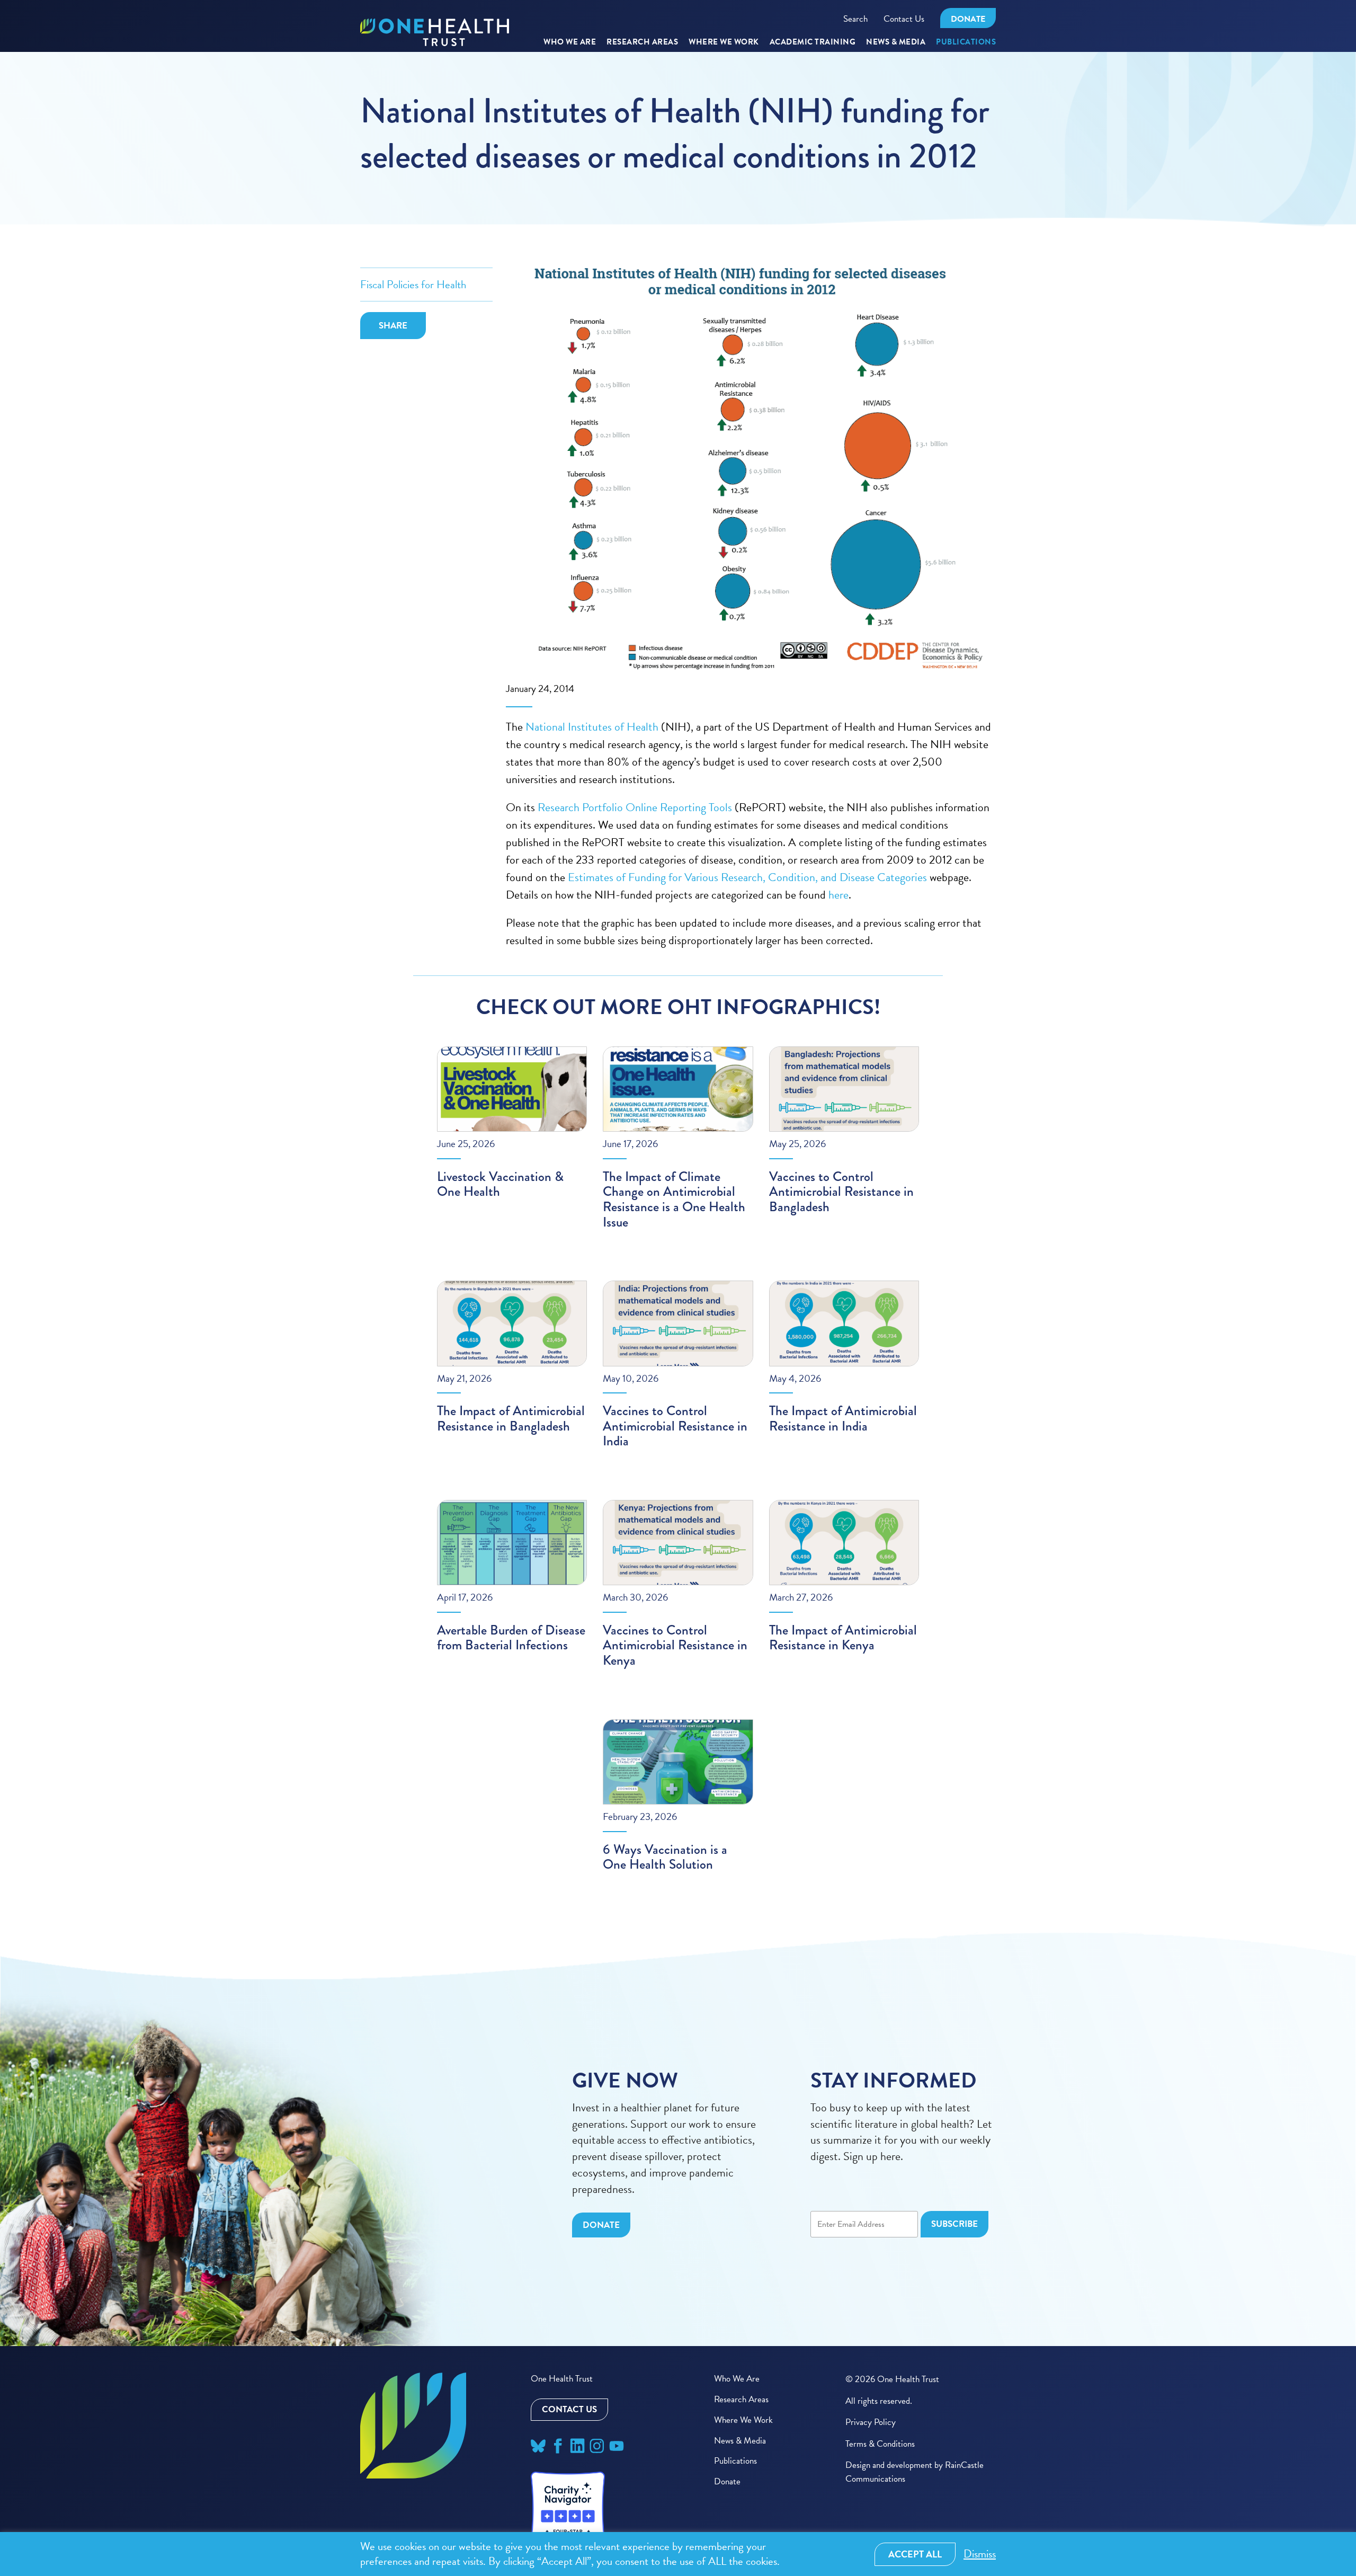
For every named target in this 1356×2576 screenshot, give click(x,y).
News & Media (896, 42)
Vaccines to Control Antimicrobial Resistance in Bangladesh (841, 1192)
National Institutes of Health (593, 727)
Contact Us (904, 19)
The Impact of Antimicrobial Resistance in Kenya (843, 1638)
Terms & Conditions (880, 2444)
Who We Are (570, 42)
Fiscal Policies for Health (413, 285)
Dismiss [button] (980, 2554)
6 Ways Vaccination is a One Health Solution (665, 1857)
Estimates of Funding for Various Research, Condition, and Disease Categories (747, 877)
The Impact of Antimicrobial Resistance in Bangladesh (511, 1419)
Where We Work (724, 42)
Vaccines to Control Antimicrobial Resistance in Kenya (675, 1645)
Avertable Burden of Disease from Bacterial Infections (511, 1638)
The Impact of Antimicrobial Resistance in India (843, 1419)
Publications (966, 42)
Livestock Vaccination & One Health (500, 1184)
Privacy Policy (871, 2422)
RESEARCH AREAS (642, 42)
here (838, 895)
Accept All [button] (915, 2554)
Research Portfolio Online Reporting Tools (635, 807)
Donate (968, 19)
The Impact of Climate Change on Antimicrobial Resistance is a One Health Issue (674, 1200)
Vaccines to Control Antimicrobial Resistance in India (675, 1426)
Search (855, 19)
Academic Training (813, 42)
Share (393, 326)
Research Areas (741, 2399)
